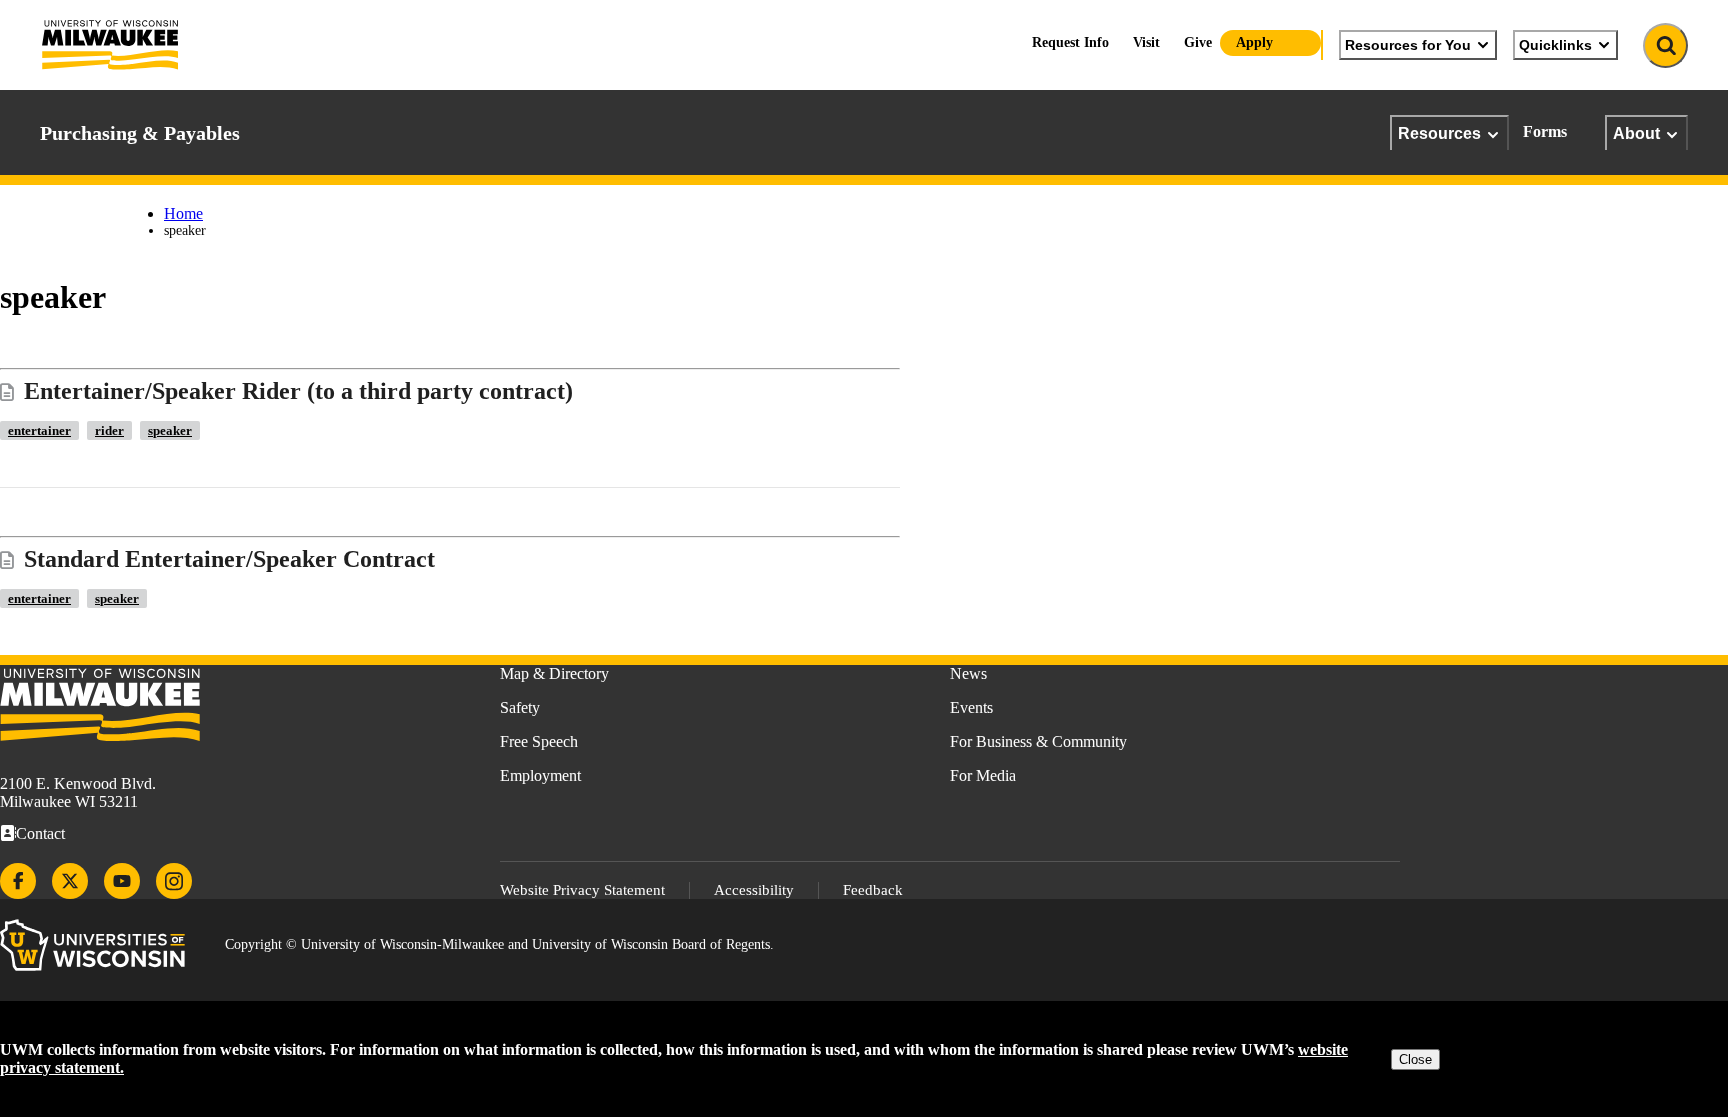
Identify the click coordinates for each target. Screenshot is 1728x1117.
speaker (170, 430)
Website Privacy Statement (582, 890)
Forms (1545, 131)
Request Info (1070, 42)
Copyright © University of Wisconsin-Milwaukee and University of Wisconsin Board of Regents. (499, 944)
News (968, 673)
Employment (540, 775)
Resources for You (1408, 45)
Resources (1439, 133)
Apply (1254, 42)
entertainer (39, 430)
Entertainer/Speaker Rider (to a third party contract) (298, 391)
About (1636, 133)
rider (109, 430)
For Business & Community (1038, 741)
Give (1198, 42)
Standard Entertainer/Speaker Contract (229, 559)
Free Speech (539, 741)
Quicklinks (1555, 45)
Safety (520, 707)
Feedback (873, 890)
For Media (983, 775)
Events (971, 707)
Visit (1146, 42)
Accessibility (754, 890)
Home (183, 213)
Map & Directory (554, 673)
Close (1415, 1059)
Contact (40, 833)
